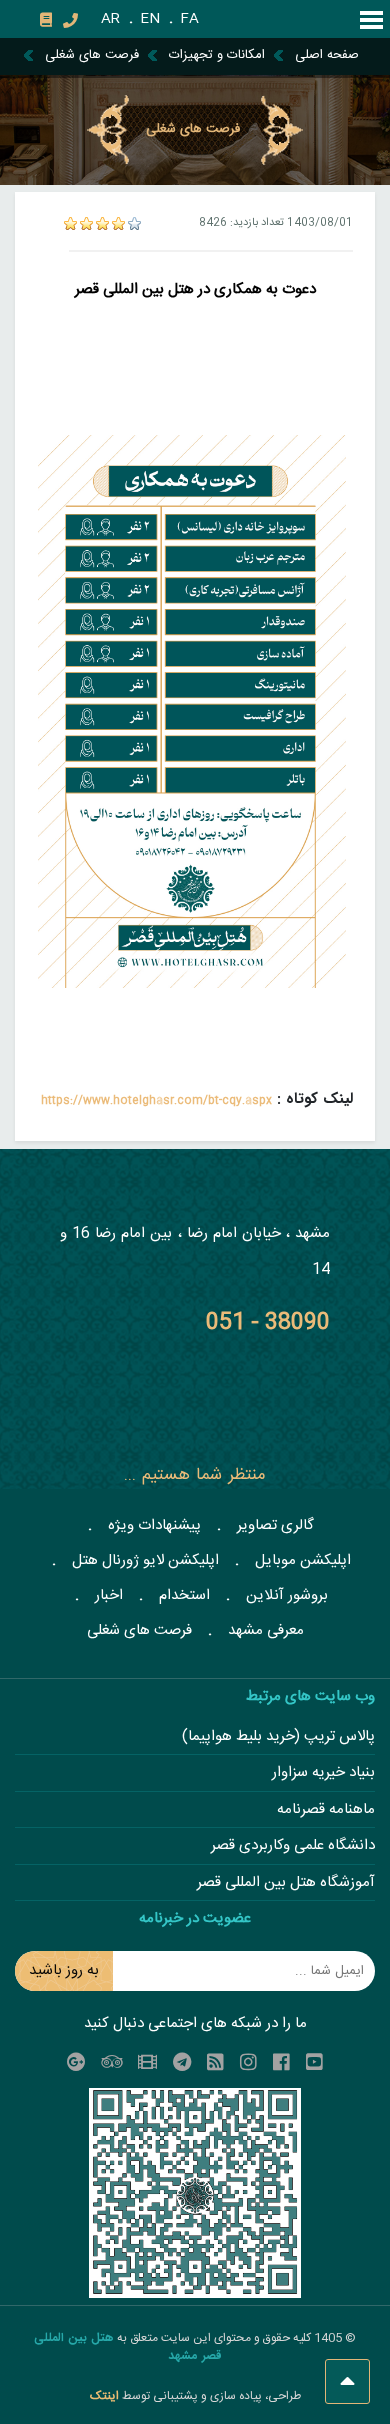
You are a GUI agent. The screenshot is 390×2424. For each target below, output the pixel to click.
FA (189, 19)
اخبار (109, 1595)
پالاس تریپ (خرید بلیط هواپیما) (278, 1737)
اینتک (106, 2396)
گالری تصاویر (275, 1525)
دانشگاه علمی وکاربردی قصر (293, 1846)
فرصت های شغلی (139, 1630)
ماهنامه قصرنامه (326, 1810)
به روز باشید (64, 1970)
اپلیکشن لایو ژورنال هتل (145, 1560)
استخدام (184, 1595)
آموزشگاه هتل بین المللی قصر (286, 1883)
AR (110, 19)
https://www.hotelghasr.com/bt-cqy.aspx (156, 1101)
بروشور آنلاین (287, 1595)
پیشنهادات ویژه (154, 1525)
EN (150, 19)
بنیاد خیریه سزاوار (323, 1773)
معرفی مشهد (266, 1630)
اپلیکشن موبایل (303, 1560)
